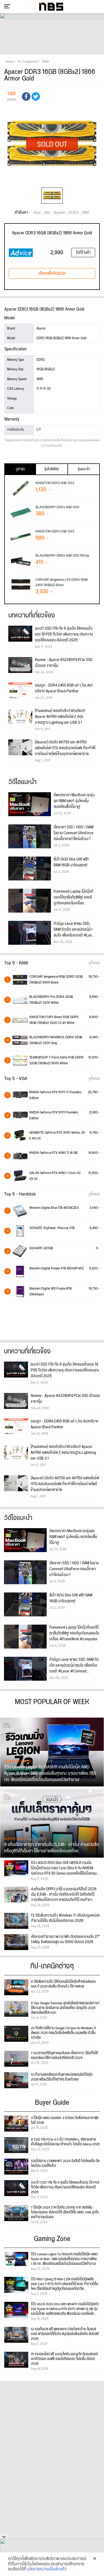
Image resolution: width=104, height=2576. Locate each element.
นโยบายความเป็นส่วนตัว (47, 2569)
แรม (47, 213)
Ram (37, 213)
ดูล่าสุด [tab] (20, 469)
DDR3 (73, 213)
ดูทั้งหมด (94, 963)
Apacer (59, 213)
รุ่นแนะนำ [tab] (84, 469)
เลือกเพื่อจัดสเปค (52, 273)
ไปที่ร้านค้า (83, 253)
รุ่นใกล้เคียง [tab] (52, 469)
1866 (85, 213)
